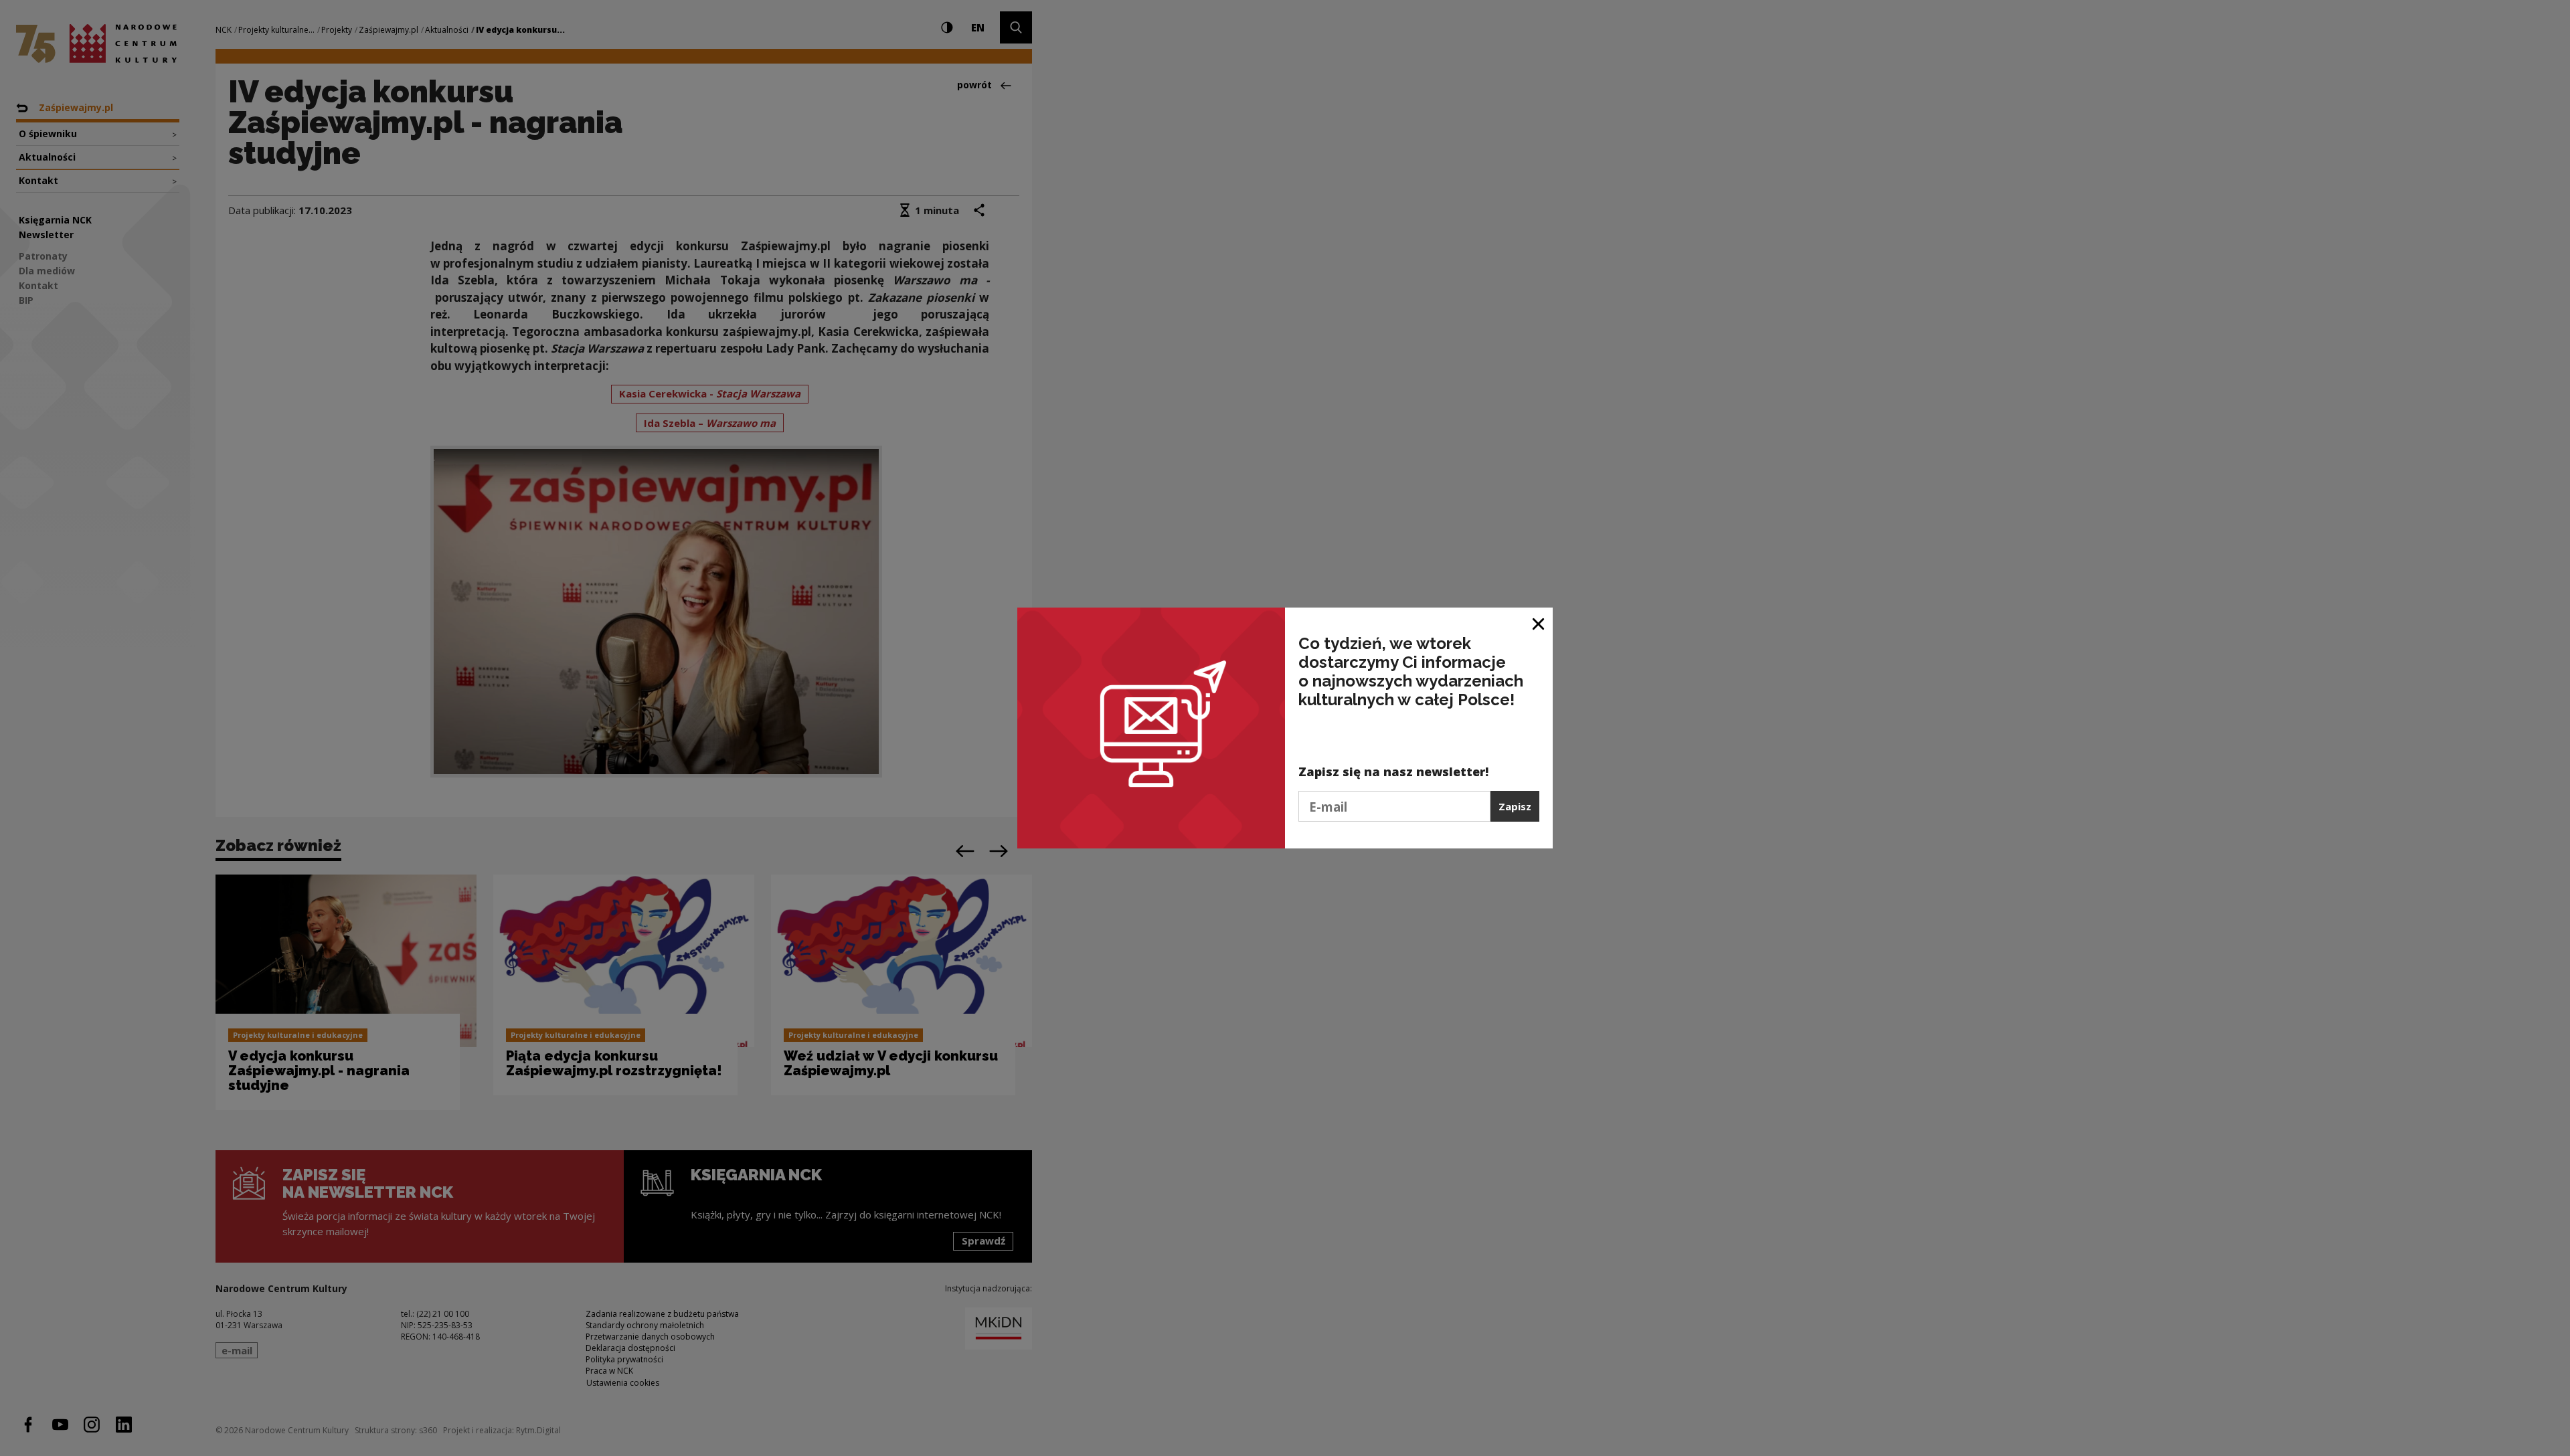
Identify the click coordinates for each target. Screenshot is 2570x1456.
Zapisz (1515, 806)
